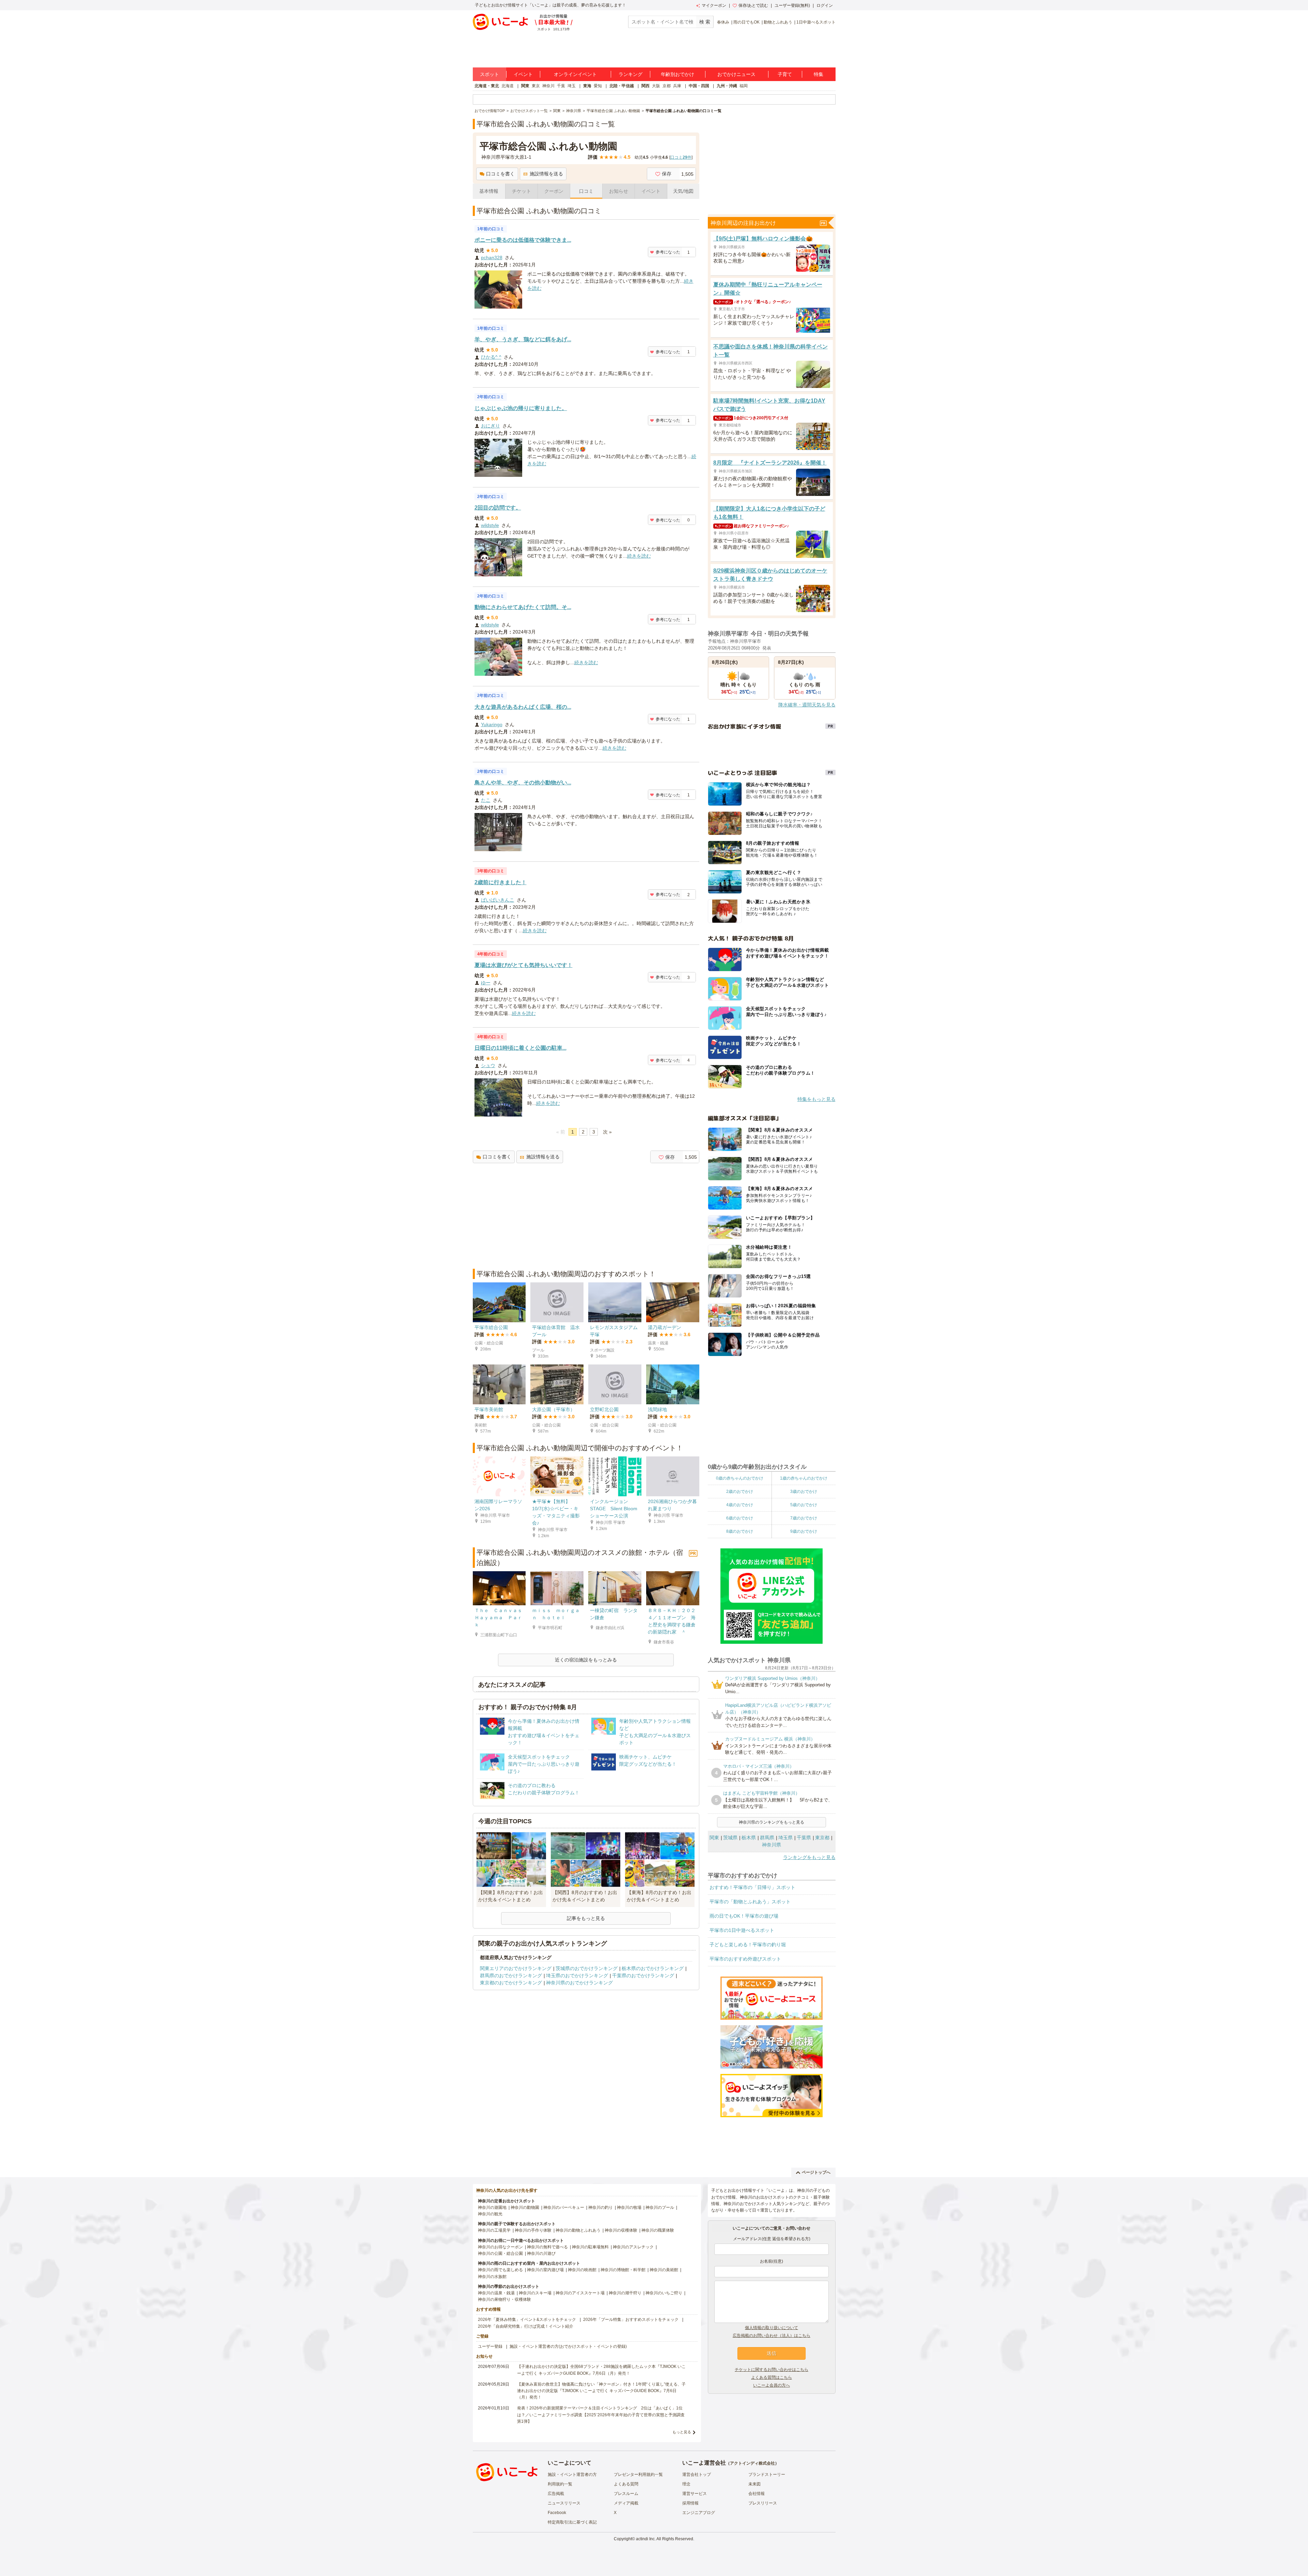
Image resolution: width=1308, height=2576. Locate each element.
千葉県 (804, 1838)
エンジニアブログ (699, 2513)
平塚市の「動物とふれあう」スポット (750, 1902)
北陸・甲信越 (622, 86)
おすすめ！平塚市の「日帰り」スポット (752, 1887)
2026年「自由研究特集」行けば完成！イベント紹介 (526, 2326)
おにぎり (490, 426)
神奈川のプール (660, 2207)
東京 (536, 86)
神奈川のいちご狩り (664, 2293)
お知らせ (619, 191)
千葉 (561, 86)
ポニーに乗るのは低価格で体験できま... (523, 240)
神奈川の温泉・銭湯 (496, 2293)
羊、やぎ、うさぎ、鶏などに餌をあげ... (523, 339)
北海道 (508, 86)
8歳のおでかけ (740, 1531)
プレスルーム (626, 2494)
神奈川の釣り (601, 2207)
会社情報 (757, 2494)
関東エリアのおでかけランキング (516, 1968)
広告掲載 (556, 2494)
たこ (486, 800)
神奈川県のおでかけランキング (579, 1983)
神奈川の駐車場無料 (590, 2247)
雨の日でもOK (746, 22)
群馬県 (767, 1838)
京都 (667, 86)
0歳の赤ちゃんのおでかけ (740, 1478)
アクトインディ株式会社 (752, 2463)
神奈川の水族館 (492, 2277)
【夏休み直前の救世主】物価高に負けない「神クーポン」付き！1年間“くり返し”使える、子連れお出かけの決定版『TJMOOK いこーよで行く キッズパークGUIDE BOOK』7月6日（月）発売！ (601, 2391)
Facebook (557, 2513)
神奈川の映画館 (582, 2270)
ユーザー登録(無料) (792, 5)
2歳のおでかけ (740, 1492)
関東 (525, 86)
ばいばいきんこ (498, 900)
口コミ (586, 191)
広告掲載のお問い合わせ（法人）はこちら (772, 2336)
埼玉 (572, 86)
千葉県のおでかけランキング (643, 1976)
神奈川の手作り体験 (533, 2230)
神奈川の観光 (490, 2214)
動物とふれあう (778, 22)
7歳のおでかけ (804, 1518)
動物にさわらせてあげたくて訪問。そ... (523, 607)
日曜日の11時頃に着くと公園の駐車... (520, 1048)
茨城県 (730, 1838)
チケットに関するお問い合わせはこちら (772, 2370)
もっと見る (682, 2432)
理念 (686, 2484)
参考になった (668, 252)
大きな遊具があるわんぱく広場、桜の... (523, 707)
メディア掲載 (626, 2503)
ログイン (825, 5)
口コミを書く (500, 174)
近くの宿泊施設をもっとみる (586, 1660)
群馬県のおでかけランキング (511, 1976)
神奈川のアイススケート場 (580, 2293)
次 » (607, 1132)
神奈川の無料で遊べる (547, 2247)
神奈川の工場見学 (494, 2230)
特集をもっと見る (816, 1099)
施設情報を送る (546, 174)
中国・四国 (699, 86)
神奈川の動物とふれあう (578, 2230)
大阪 (656, 86)
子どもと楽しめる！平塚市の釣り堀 (748, 1945)
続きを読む (639, 556)
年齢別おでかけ (678, 74)
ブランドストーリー (767, 2474)
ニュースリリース (564, 2503)
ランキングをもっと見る (809, 1857)
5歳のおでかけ (804, 1505)
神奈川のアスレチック (633, 2247)
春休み (723, 22)
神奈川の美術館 (664, 2270)
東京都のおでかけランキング (511, 1983)
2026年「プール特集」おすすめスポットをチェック (631, 2320)
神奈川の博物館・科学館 (623, 2270)
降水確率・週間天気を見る (807, 705)
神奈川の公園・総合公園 (500, 2253)
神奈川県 (772, 1845)
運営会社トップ (697, 2474)
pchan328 (492, 257)
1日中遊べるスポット (816, 22)
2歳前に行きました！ (501, 882)
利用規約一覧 (560, 2484)
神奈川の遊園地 (492, 2207)
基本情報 (489, 191)
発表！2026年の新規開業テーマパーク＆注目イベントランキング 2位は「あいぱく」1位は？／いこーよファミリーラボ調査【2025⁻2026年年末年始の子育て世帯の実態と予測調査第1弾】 (601, 2415)
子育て (785, 74)
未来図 (754, 2484)
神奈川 (548, 86)
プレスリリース (763, 2503)
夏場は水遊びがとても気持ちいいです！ (524, 965)
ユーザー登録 (490, 2346)
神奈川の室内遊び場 (545, 2270)
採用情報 (690, 2503)
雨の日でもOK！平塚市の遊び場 (744, 1916)
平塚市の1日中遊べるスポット (742, 1930)
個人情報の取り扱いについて (772, 2328)
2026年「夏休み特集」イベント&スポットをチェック (527, 2320)
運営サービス (695, 2494)
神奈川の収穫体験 (621, 2230)
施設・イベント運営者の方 (572, 2474)
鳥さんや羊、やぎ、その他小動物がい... (523, 783)
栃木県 (749, 1838)
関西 (645, 86)
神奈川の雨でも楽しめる (500, 2270)
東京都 (822, 1838)
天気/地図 (683, 191)
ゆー (486, 983)
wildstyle (490, 525)
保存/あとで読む (753, 5)
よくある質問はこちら (772, 2377)
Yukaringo (492, 724)
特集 (819, 74)
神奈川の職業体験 (658, 2230)
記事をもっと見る (586, 1918)
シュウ (488, 1065)
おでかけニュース (736, 74)
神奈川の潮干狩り (625, 2293)
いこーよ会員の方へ (772, 2385)
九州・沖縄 (727, 86)
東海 (587, 86)
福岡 (744, 86)
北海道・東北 (487, 86)
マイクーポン (714, 5)
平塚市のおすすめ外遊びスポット (745, 1959)
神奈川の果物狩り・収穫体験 (504, 2299)
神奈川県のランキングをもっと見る (772, 1822)
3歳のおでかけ (804, 1492)
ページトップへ (816, 2172)
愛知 (598, 86)
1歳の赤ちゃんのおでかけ (804, 1478)
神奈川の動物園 (525, 2207)
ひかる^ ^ (491, 357)
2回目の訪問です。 (498, 508)
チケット (521, 191)
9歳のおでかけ (804, 1531)
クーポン (554, 191)
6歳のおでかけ (740, 1518)
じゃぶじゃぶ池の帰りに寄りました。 (521, 408)
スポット (489, 74)
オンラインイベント (575, 74)
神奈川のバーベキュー (564, 2207)
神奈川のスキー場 (535, 2293)
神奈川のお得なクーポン (500, 2247)
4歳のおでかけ (740, 1505)
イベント (523, 74)
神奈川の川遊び (541, 2253)
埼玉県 (785, 1838)
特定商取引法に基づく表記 (572, 2522)
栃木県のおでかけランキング (653, 1968)
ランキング (630, 74)
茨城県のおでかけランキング (587, 1968)
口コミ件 (681, 157)
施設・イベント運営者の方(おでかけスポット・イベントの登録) (568, 2346)
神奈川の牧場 (629, 2207)
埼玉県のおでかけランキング (577, 1976)
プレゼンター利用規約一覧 (638, 2474)
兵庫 (677, 86)
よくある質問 (626, 2484)
